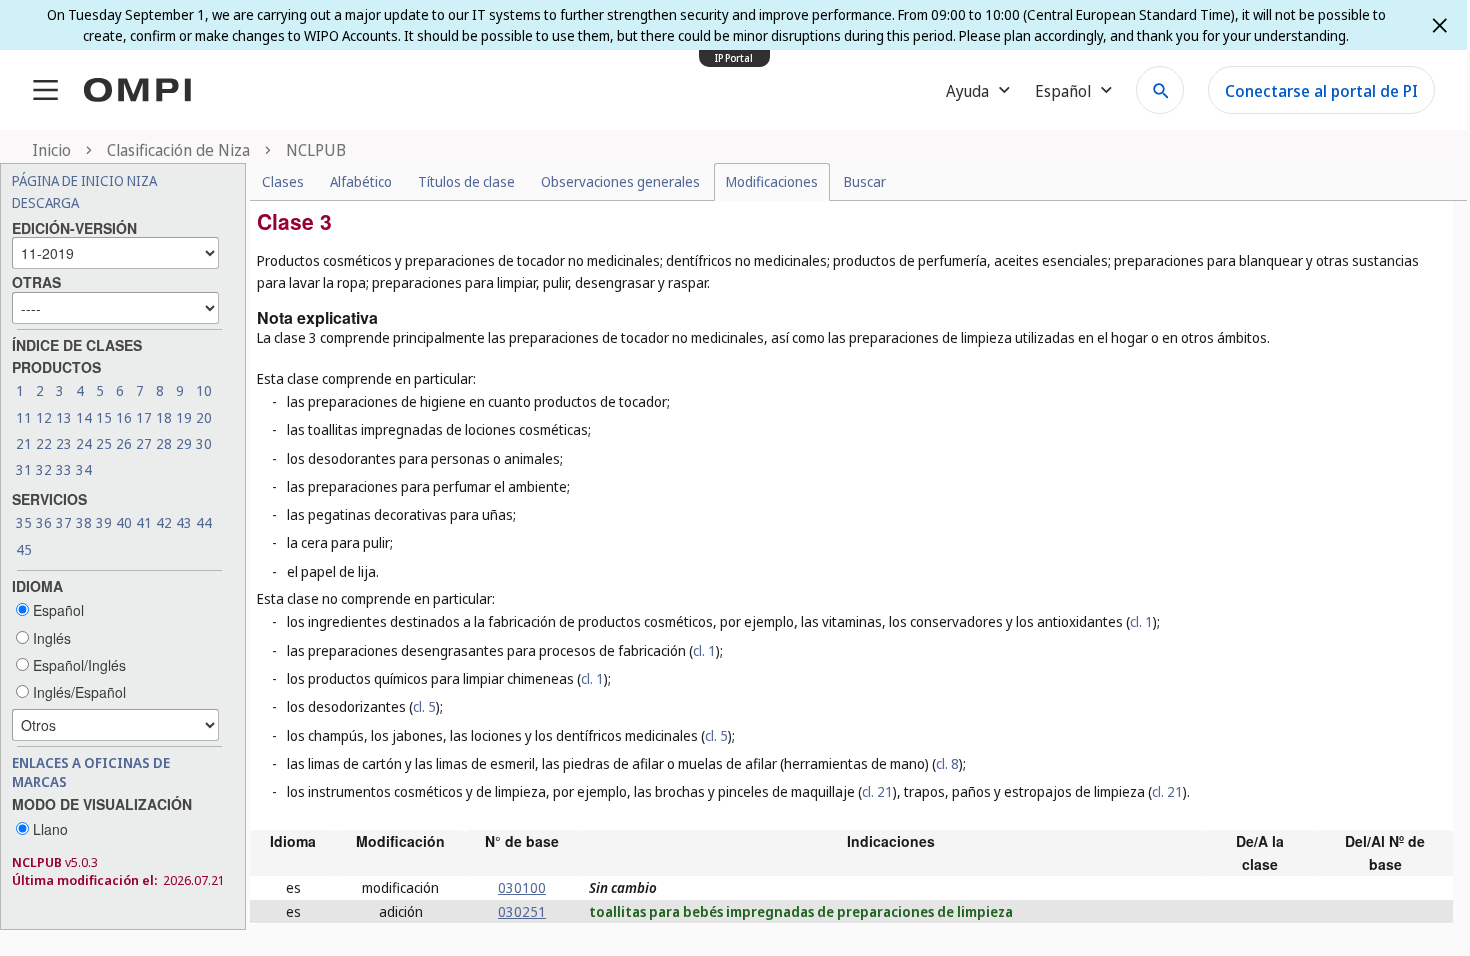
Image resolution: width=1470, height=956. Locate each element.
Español (56, 610)
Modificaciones (772, 181)
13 (64, 417)
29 (184, 443)
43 (184, 522)
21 (24, 443)
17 (144, 417)
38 (84, 522)
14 (84, 417)
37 (64, 522)
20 (204, 417)
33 (64, 469)
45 (24, 549)
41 (144, 522)
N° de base (522, 841)
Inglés (50, 638)
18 (164, 417)
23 (64, 443)
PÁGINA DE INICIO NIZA (84, 180)
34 (84, 469)
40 (124, 522)
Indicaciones (891, 841)
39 (104, 522)
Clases (283, 181)
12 (44, 417)
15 (104, 417)
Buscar (865, 181)
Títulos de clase (466, 181)
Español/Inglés (77, 665)
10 (204, 390)
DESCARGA (45, 202)
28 (164, 443)
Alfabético (361, 181)
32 (44, 469)
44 (204, 522)
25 (104, 443)
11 (24, 417)
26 (124, 443)
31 (24, 469)
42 (164, 522)
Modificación (400, 841)
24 (84, 443)
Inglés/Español (77, 692)
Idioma (293, 841)
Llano (48, 829)
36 (44, 522)
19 (184, 417)
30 (204, 443)
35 (24, 522)
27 (144, 443)
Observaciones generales (620, 181)
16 (124, 417)
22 (44, 443)
